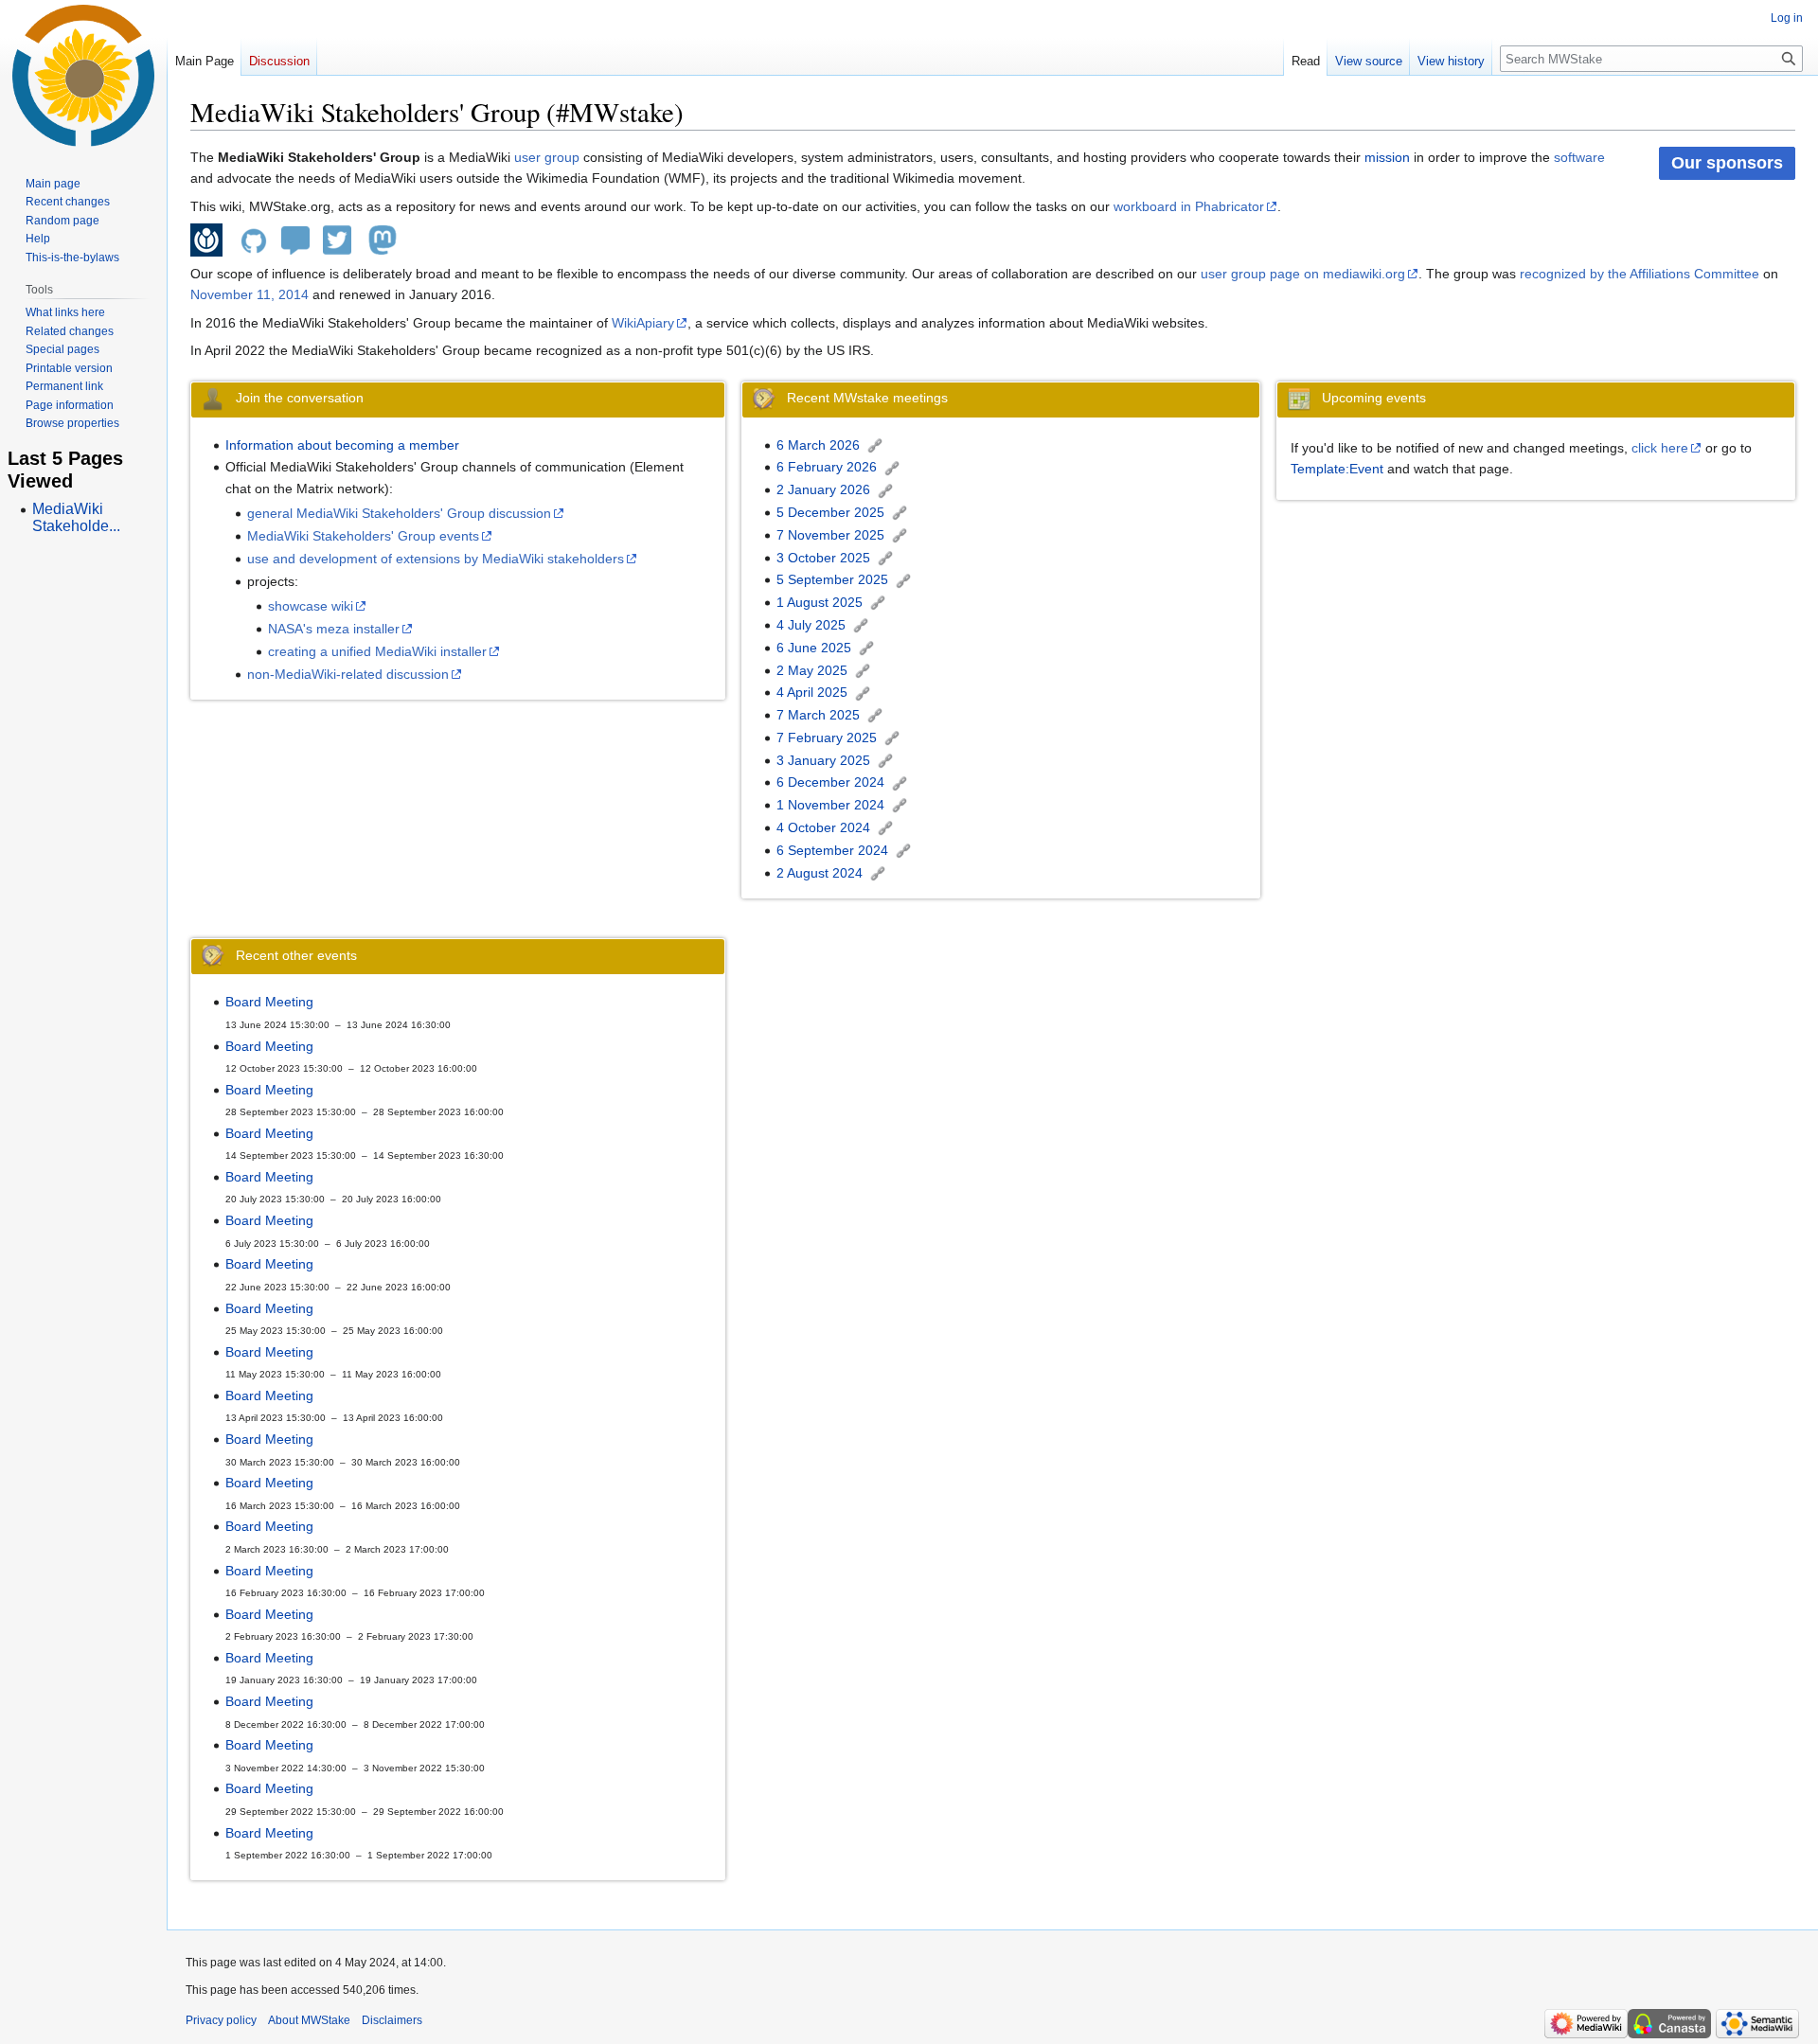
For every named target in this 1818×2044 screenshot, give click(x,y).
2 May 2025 (812, 670)
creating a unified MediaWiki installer (377, 651)
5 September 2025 (832, 579)
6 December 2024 (830, 782)
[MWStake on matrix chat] (295, 239)
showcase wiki (311, 606)
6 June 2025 (814, 648)
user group (547, 157)
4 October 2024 (823, 827)
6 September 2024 (832, 850)
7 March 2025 (818, 715)
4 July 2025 (811, 625)
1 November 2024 (830, 805)
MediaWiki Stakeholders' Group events (363, 536)
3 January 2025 (823, 760)
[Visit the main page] (83, 76)
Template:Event (1337, 469)
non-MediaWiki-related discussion (348, 674)
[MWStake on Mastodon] (383, 239)
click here (1660, 448)
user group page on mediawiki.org (1303, 274)
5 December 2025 (830, 512)
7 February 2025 (827, 738)
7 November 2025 (830, 535)
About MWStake (309, 2020)
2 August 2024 (820, 873)
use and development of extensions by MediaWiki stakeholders (436, 559)
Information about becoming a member (342, 445)
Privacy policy (221, 2020)
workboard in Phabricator (1189, 206)
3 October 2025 (823, 558)
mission (1387, 157)
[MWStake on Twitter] (337, 239)
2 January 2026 (823, 489)
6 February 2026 (827, 467)
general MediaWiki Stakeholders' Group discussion (399, 513)
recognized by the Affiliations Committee (1640, 274)
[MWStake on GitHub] (254, 239)
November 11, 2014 (250, 294)
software (1579, 157)
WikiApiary (643, 323)
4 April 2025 (812, 692)
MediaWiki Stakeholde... (76, 517)
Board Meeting (269, 1002)
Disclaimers (392, 2020)
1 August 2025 (820, 602)
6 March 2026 (818, 445)
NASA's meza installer (334, 629)
